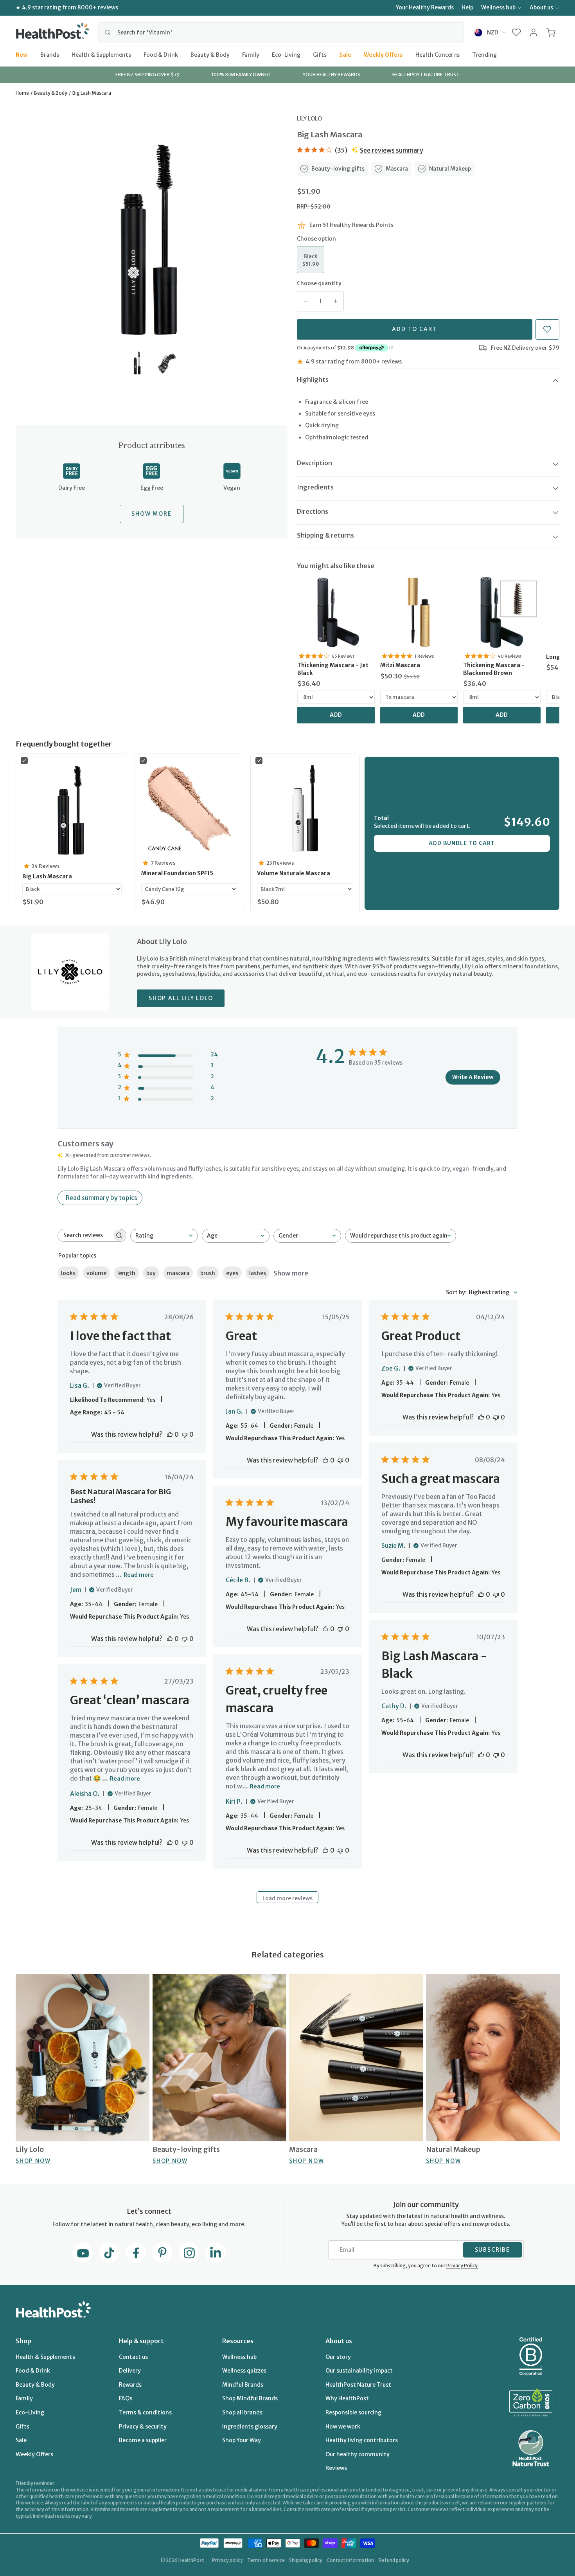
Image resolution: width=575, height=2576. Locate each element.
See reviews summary (392, 150)
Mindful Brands (243, 2385)
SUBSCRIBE (492, 2250)
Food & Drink (161, 54)
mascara (178, 1273)
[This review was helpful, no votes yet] (170, 1434)
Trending (484, 54)
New (22, 54)
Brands (50, 54)
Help (467, 7)
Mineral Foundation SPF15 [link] (177, 873)
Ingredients (315, 487)
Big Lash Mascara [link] (47, 876)
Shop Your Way (242, 2440)
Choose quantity (319, 283)
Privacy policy (227, 2560)
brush (208, 1273)
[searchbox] (85, 1235)
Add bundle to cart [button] (462, 843)
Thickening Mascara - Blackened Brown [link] (494, 669)
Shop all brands (242, 2412)
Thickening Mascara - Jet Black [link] (333, 669)
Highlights (313, 380)
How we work (343, 2427)
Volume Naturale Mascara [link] (294, 873)
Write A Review (473, 1077)
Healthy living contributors (362, 2440)
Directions (313, 511)
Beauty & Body (210, 54)
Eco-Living (286, 54)
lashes (258, 1273)
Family (251, 54)
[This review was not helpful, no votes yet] (185, 1434)
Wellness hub (498, 7)
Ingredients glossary (250, 2427)
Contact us (133, 2357)
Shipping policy (306, 2560)
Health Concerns (438, 54)
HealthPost (191, 2560)
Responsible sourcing (353, 2412)
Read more (139, 1575)
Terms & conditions (145, 2412)
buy (151, 1273)
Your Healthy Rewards (425, 7)
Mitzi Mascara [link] (400, 665)
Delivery (130, 2371)
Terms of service (266, 2560)
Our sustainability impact (359, 2371)
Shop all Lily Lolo (181, 998)
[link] (336, 612)
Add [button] (336, 715)
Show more (291, 1273)
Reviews (336, 2468)
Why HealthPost (347, 2398)
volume (96, 1273)
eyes (232, 1273)
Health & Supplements (101, 54)
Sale (345, 54)
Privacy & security (143, 2427)
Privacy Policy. (462, 2266)
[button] (517, 32)
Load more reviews (287, 1898)
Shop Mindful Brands (250, 2398)
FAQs (126, 2398)
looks (68, 1273)
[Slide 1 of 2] (137, 363)
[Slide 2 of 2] (166, 363)
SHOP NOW (33, 2161)
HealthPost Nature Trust (358, 2385)
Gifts (320, 54)
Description (314, 463)
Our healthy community (358, 2454)
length (126, 1273)
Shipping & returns (325, 535)
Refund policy (394, 2560)
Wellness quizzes (244, 2371)
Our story (338, 2357)
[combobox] (281, 32)
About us (541, 7)
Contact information (350, 2560)
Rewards (130, 2385)
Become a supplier (143, 2440)
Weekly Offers (383, 54)
